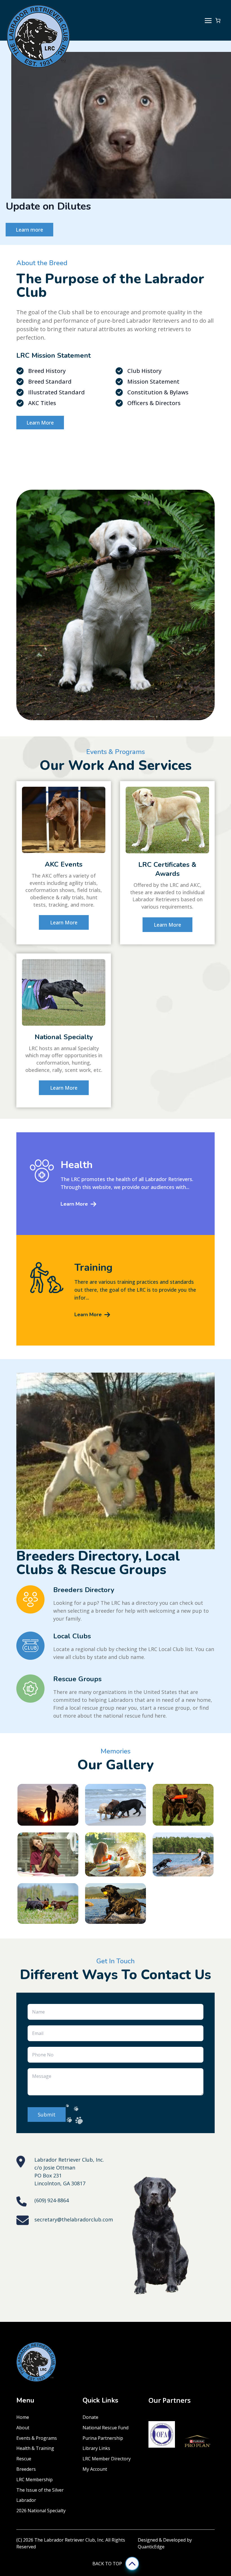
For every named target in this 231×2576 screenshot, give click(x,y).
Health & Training (35, 2568)
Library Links (96, 2568)
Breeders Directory (84, 1710)
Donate (90, 2537)
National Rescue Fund (105, 2547)
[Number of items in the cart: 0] (218, 20)
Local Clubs (72, 1756)
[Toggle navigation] (208, 20)
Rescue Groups (77, 1799)
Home (23, 2537)
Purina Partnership (103, 2558)
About (23, 2547)
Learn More (31, 350)
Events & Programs (37, 2558)
